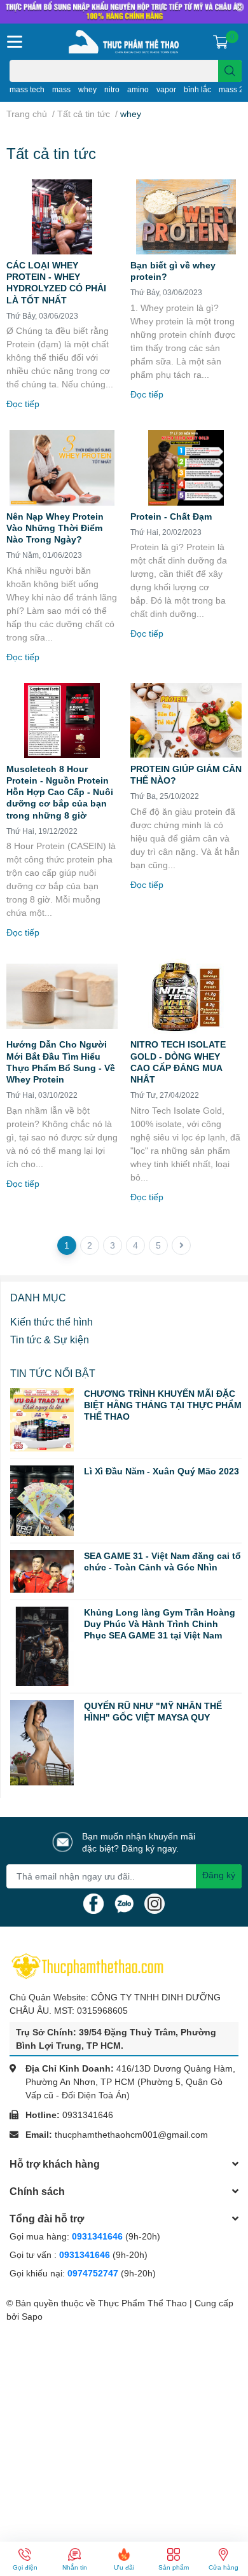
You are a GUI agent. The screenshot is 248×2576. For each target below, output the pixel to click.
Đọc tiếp (23, 404)
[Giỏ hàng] (221, 41)
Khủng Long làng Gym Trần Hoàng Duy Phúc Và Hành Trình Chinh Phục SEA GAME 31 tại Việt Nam (160, 1624)
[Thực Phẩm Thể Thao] (124, 42)
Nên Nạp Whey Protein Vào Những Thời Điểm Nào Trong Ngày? (55, 528)
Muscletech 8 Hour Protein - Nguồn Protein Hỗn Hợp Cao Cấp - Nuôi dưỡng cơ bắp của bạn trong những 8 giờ (60, 792)
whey (87, 89)
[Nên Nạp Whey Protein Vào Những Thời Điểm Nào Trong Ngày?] (62, 467)
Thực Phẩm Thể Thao (142, 2303)
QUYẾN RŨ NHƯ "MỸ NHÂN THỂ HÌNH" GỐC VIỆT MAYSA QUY (153, 1711)
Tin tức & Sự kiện (50, 1339)
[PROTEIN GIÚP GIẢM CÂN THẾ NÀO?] (186, 721)
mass (61, 89)
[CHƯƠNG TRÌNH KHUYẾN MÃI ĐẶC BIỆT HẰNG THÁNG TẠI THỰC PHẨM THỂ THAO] (42, 1420)
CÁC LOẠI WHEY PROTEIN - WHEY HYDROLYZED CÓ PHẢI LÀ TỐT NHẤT (56, 282)
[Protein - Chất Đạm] (186, 467)
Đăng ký (219, 1875)
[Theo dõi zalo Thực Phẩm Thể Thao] (124, 1902)
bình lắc (197, 89)
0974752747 (94, 2273)
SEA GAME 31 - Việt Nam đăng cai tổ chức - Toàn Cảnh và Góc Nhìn (162, 1561)
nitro (112, 89)
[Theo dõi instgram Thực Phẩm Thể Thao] (155, 1902)
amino (138, 89)
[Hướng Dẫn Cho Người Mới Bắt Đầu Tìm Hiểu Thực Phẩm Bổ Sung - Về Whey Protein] (62, 996)
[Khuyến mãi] (124, 12)
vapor (166, 89)
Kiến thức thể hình (52, 1321)
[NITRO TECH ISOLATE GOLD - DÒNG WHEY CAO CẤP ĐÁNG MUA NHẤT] (186, 996)
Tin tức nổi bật (53, 1373)
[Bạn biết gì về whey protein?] (186, 217)
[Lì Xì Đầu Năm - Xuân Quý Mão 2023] (42, 1501)
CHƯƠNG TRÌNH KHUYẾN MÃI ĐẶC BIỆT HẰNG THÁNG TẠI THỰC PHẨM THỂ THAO (163, 1405)
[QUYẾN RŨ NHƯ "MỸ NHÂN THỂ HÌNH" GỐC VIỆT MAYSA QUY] (42, 1743)
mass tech (27, 89)
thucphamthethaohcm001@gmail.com (131, 2134)
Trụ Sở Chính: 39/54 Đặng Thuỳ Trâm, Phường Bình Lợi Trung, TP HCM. (116, 2039)
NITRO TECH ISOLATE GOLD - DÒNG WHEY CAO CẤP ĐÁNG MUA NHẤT (178, 1062)
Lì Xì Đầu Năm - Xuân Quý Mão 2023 (162, 1471)
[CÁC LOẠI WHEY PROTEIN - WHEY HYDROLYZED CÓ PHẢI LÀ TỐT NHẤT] (62, 217)
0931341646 (88, 2115)
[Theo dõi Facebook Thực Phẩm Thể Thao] (93, 1902)
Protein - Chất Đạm (171, 516)
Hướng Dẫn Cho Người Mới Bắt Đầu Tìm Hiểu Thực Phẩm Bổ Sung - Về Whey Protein (61, 1062)
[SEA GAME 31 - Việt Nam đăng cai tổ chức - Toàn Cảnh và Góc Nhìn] (42, 1571)
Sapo (32, 2316)
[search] (230, 71)
